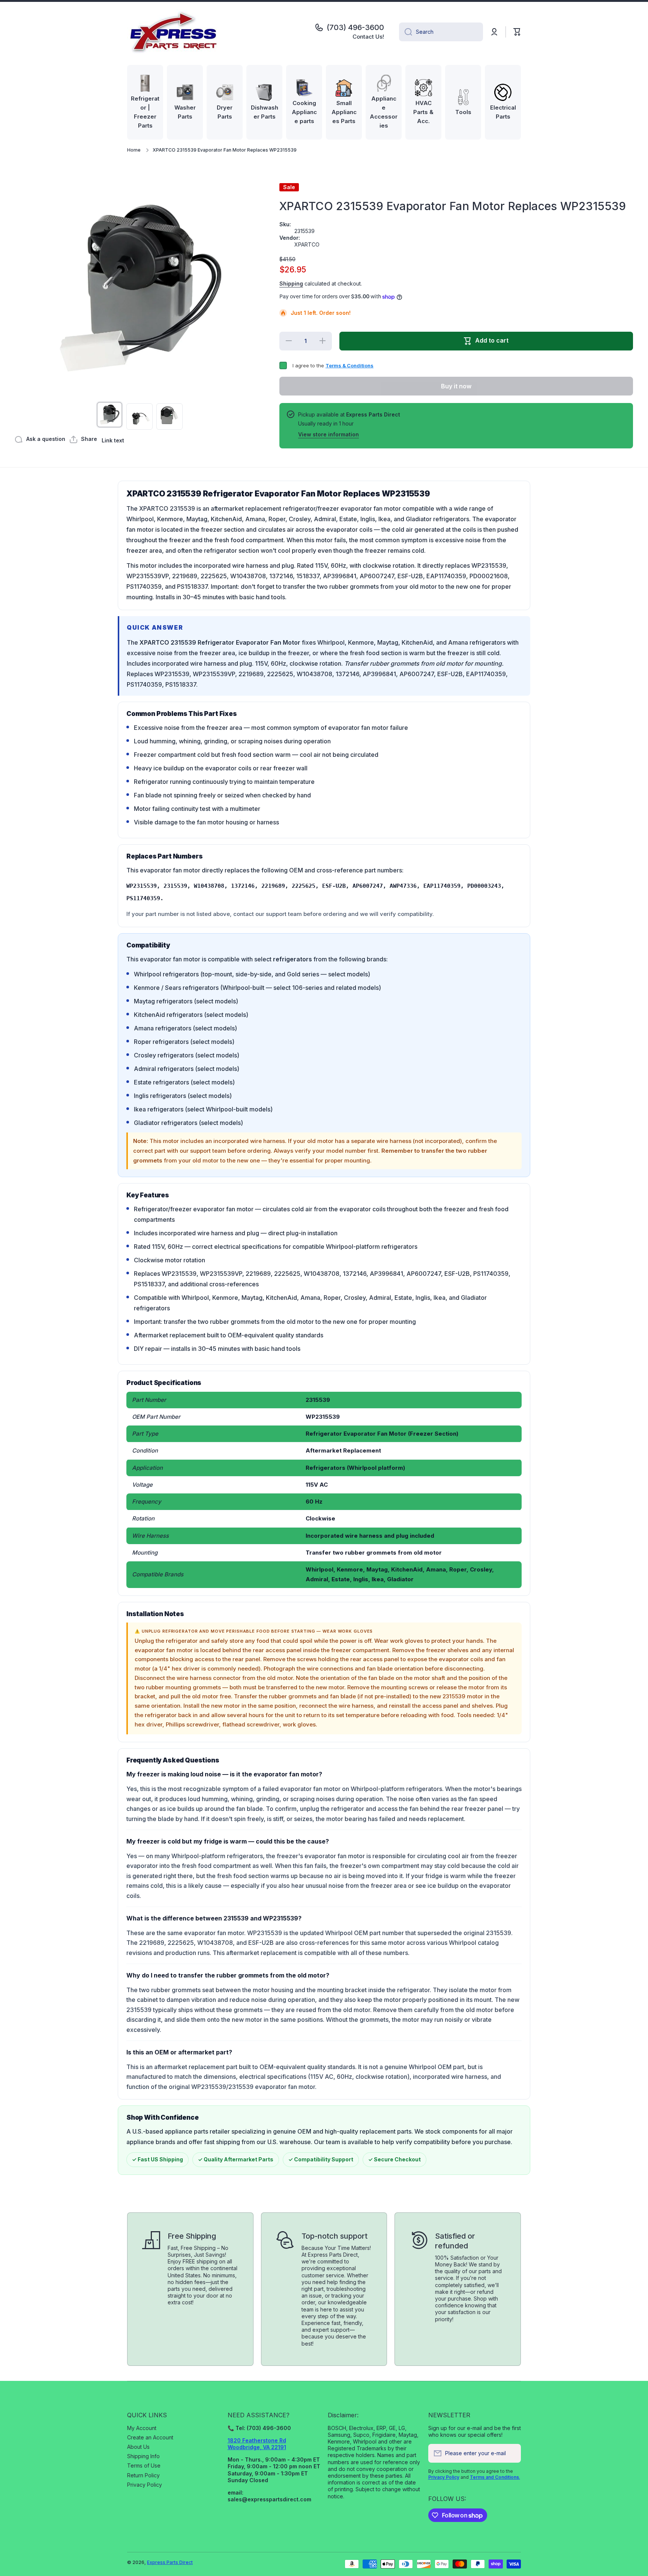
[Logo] (174, 32)
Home (134, 150)
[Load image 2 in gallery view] (139, 417)
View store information (328, 434)
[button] (517, 32)
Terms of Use (144, 2465)
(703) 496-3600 (355, 27)
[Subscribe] (511, 2453)
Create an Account (150, 2437)
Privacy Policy (145, 2485)
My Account (142, 2428)
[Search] (406, 32)
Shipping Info (143, 2456)
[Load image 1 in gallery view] (109, 415)
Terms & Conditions (349, 365)
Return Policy (143, 2475)
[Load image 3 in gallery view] (169, 417)
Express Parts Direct (170, 2562)
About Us (138, 2447)
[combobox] (441, 32)
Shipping (291, 283)
